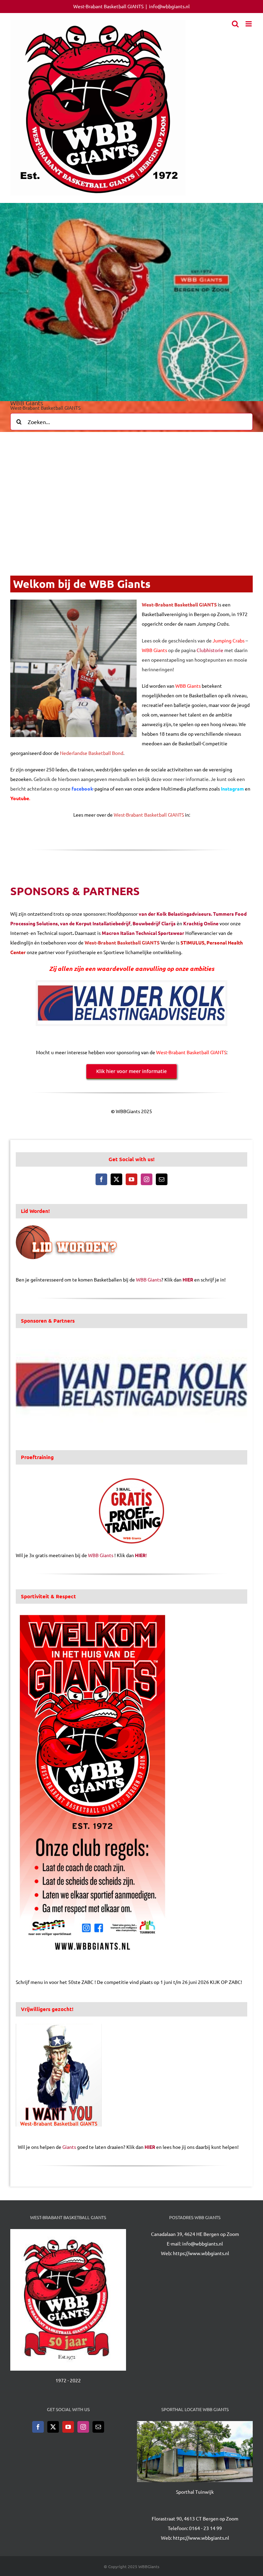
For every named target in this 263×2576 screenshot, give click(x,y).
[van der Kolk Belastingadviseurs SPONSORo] (131, 985)
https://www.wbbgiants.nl (201, 2253)
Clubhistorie (210, 650)
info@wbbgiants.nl (169, 6)
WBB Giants (149, 1279)
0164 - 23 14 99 (205, 2528)
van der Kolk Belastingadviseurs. (175, 914)
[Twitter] (116, 1179)
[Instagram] (147, 1179)
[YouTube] (131, 1179)
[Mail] (162, 1179)
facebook (82, 789)
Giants (69, 2147)
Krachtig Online (201, 923)
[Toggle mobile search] (235, 24)
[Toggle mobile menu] (249, 24)
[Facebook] (101, 1179)
